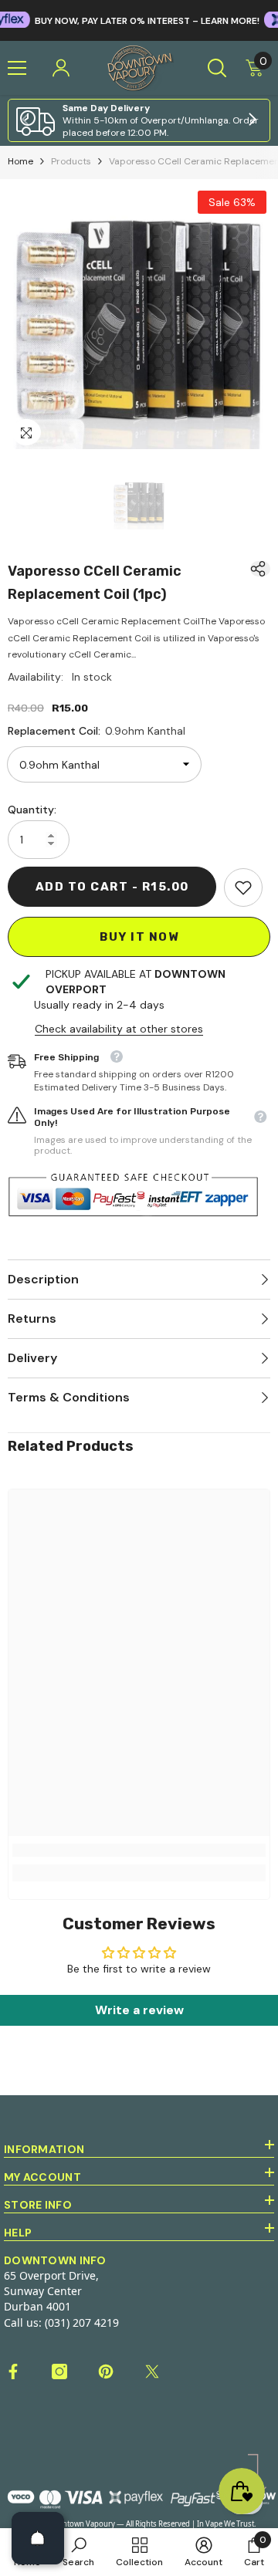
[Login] (61, 68)
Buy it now (139, 937)
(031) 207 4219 (82, 2322)
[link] (139, 120)
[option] (139, 318)
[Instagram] (59, 2371)
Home (20, 161)
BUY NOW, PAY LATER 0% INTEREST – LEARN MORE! (120, 21)
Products (71, 161)
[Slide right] (252, 120)
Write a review (139, 2010)
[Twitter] (152, 2371)
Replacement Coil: (97, 731)
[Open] (38, 2538)
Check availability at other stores (119, 1029)
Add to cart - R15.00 (112, 887)
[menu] (17, 68)
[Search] (217, 68)
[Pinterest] (106, 2371)
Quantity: (32, 810)
